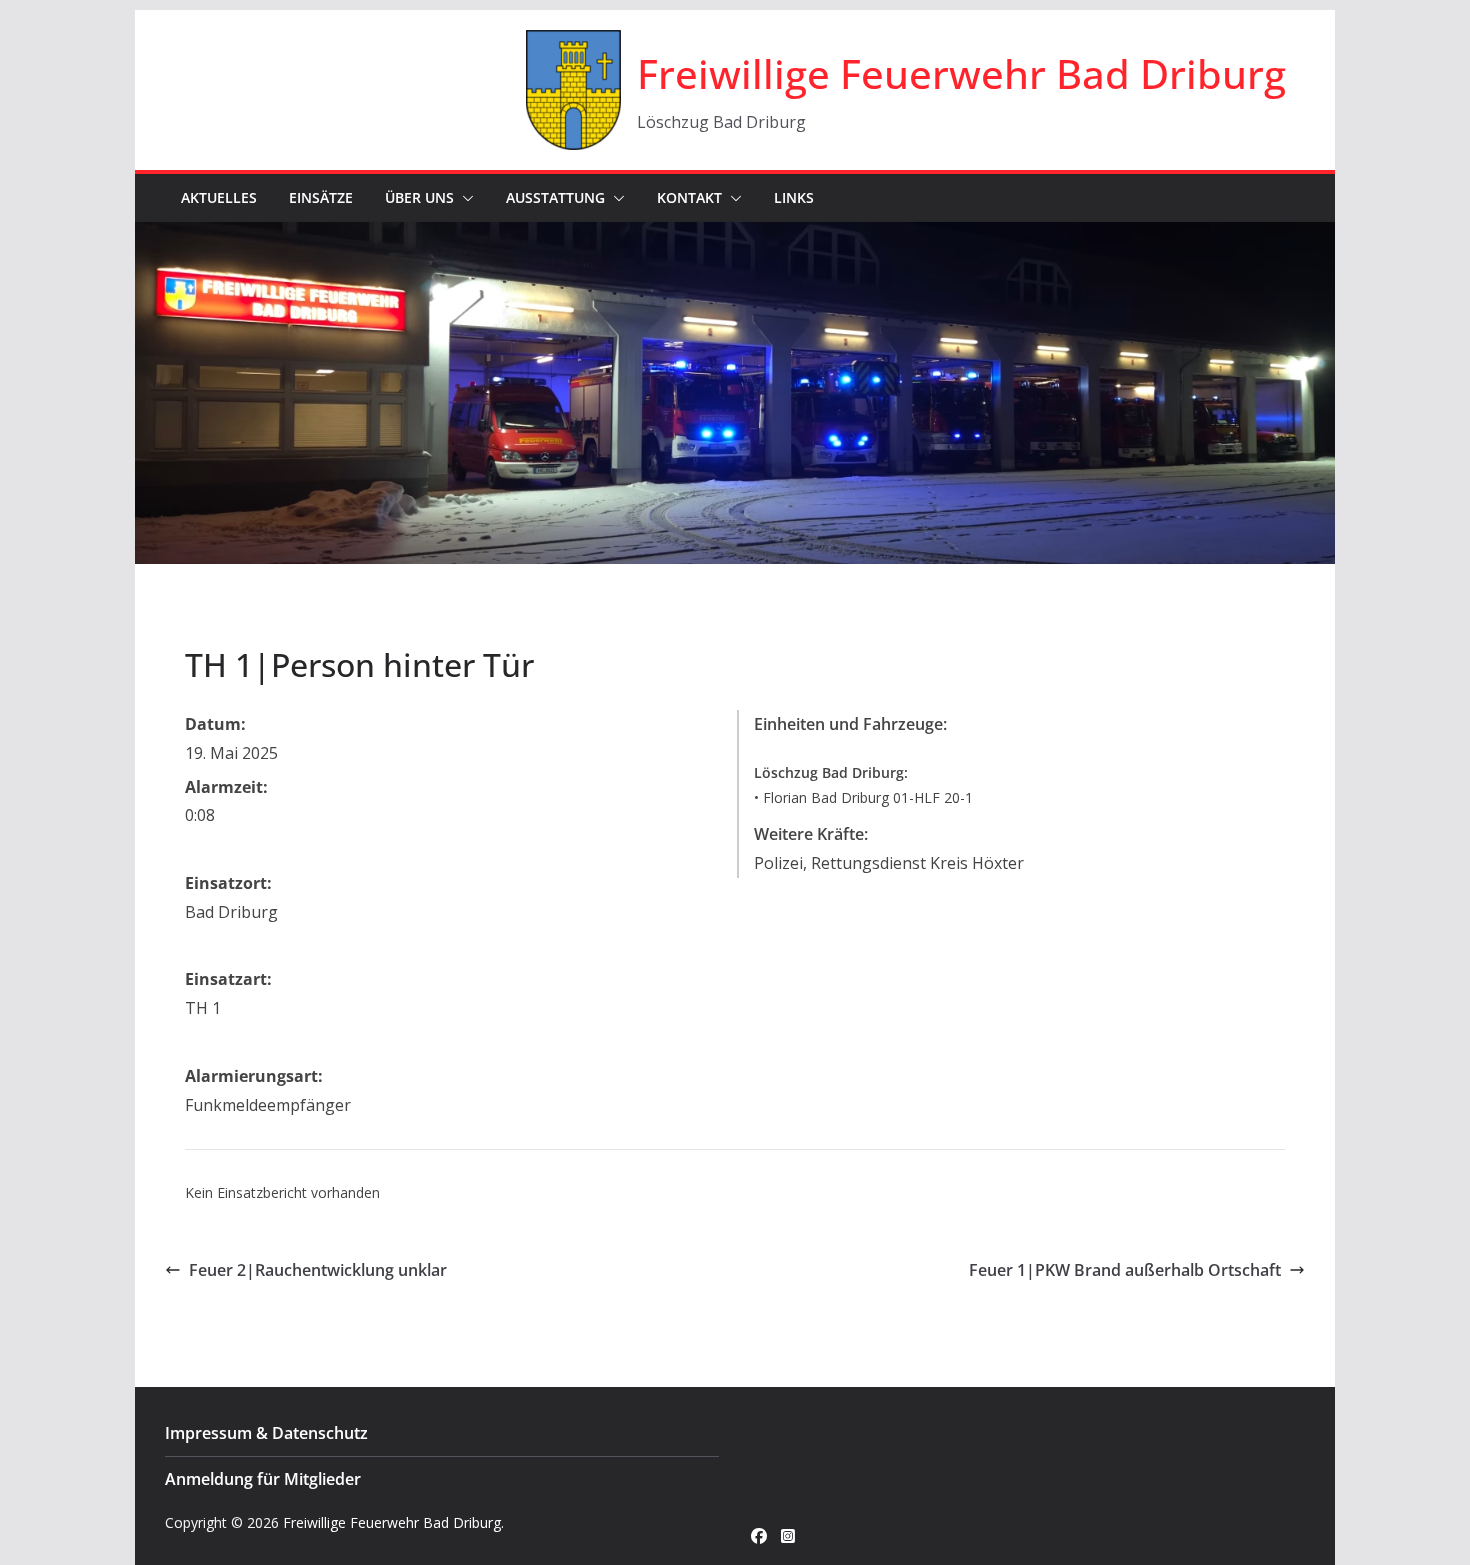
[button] (464, 198)
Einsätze (321, 197)
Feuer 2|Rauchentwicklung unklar (318, 1270)
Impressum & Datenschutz (266, 1433)
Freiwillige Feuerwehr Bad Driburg (961, 73)
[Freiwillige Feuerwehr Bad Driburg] (735, 236)
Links (794, 197)
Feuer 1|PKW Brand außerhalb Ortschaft (1125, 1270)
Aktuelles (219, 197)
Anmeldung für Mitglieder (263, 1479)
